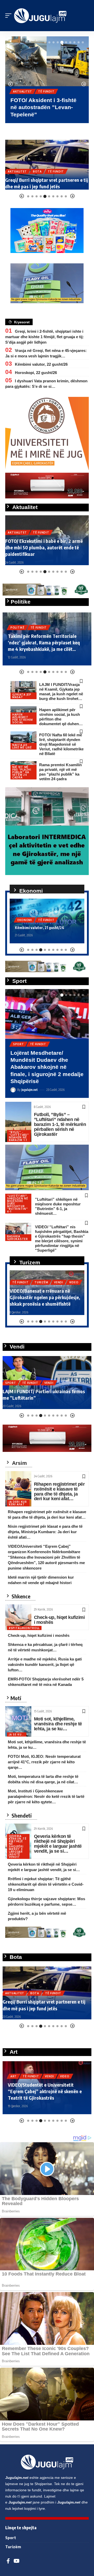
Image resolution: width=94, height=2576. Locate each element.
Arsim (15, 2070)
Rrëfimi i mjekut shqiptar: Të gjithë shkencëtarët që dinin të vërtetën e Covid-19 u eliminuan (46, 1884)
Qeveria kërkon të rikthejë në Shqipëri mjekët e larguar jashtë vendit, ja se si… (58, 1844)
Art (29, 2070)
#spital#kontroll (24, 1628)
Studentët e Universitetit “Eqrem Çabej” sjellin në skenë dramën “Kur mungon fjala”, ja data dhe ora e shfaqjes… (45, 2088)
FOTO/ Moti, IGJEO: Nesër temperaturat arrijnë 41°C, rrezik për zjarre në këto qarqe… (44, 1762)
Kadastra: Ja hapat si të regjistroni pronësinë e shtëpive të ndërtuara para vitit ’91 (43, 1391)
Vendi (57, 1044)
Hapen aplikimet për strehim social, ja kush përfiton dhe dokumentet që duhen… (61, 717)
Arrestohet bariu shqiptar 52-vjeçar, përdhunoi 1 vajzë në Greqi (40, 2005)
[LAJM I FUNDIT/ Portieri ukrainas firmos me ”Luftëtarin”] (47, 1014)
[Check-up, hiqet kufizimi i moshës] (18, 1617)
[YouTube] (17, 2561)
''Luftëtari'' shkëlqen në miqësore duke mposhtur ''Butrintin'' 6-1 (18, 1204)
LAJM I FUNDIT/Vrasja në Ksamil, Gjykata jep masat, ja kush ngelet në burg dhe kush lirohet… (61, 692)
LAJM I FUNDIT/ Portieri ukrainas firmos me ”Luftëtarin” (42, 1060)
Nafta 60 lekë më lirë (22, 746)
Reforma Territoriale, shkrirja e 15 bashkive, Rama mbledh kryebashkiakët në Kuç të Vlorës (43, 642)
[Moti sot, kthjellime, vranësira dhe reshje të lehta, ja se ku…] (18, 1721)
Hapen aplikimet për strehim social (23, 718)
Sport (19, 1044)
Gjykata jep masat (22, 696)
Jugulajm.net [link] (17, 2478)
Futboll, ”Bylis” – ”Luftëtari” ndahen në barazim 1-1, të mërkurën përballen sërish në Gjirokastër (60, 1124)
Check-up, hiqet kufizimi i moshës (59, 1620)
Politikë (17, 628)
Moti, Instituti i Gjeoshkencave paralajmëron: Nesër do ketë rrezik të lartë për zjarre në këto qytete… (46, 1796)
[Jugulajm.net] (40, 16)
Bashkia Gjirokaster (17, 1238)
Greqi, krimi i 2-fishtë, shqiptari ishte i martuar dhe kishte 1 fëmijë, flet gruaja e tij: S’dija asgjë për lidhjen (45, 337)
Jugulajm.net (30, 1076)
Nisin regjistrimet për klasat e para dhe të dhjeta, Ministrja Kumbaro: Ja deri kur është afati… (45, 1532)
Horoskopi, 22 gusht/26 (36, 373)
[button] (45, 42)
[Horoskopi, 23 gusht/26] (47, 165)
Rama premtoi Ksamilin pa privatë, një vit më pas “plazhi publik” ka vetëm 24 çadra (60, 772)
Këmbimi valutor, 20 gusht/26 (40, 928)
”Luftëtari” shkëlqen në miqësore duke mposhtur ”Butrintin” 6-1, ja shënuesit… (58, 1206)
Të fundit (46, 91)
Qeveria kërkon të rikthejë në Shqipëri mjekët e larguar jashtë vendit (18, 1846)
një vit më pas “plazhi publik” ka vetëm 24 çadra (22, 772)
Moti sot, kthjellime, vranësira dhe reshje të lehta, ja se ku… (58, 1724)
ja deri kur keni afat (18, 1503)
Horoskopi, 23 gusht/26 (30, 186)
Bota (35, 1993)
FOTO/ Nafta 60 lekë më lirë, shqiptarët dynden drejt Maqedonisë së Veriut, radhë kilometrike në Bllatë (61, 744)
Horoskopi (17, 178)
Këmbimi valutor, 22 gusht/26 (41, 364)
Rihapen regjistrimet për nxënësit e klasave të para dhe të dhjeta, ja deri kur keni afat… (59, 1491)
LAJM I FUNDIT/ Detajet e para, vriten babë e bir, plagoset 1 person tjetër (44, 551)
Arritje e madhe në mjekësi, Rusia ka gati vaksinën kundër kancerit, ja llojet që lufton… (45, 1664)
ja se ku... (17, 1734)
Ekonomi (25, 920)
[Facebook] (8, 2561)
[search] (85, 16)
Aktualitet (23, 91)
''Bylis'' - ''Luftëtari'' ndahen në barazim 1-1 (19, 1136)
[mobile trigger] (10, 16)
